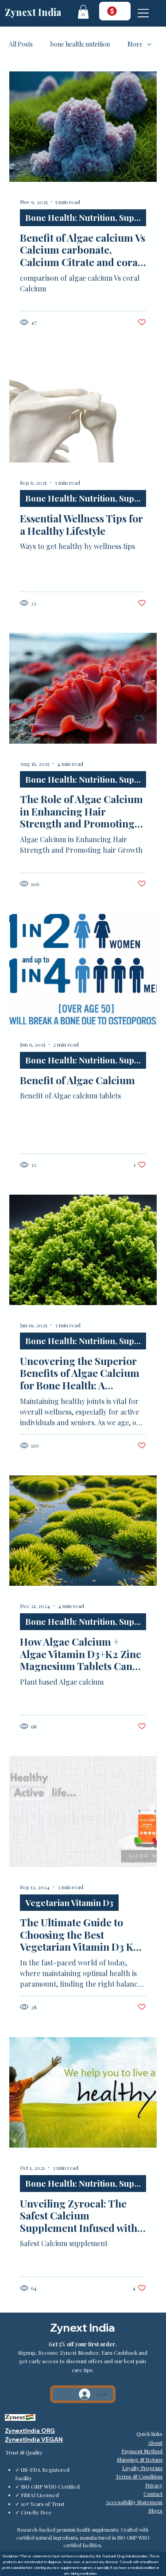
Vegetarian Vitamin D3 (69, 1902)
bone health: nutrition (80, 44)
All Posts (21, 44)
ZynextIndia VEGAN (34, 2439)
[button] (83, 12)
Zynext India (33, 12)
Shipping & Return (140, 2459)
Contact (153, 2494)
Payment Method (142, 2451)
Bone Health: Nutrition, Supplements (86, 217)
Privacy (154, 2485)
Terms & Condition (139, 2476)
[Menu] (144, 13)
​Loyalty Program (142, 2468)
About (155, 2443)
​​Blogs (155, 2510)
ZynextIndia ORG (30, 2431)
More (135, 44)
